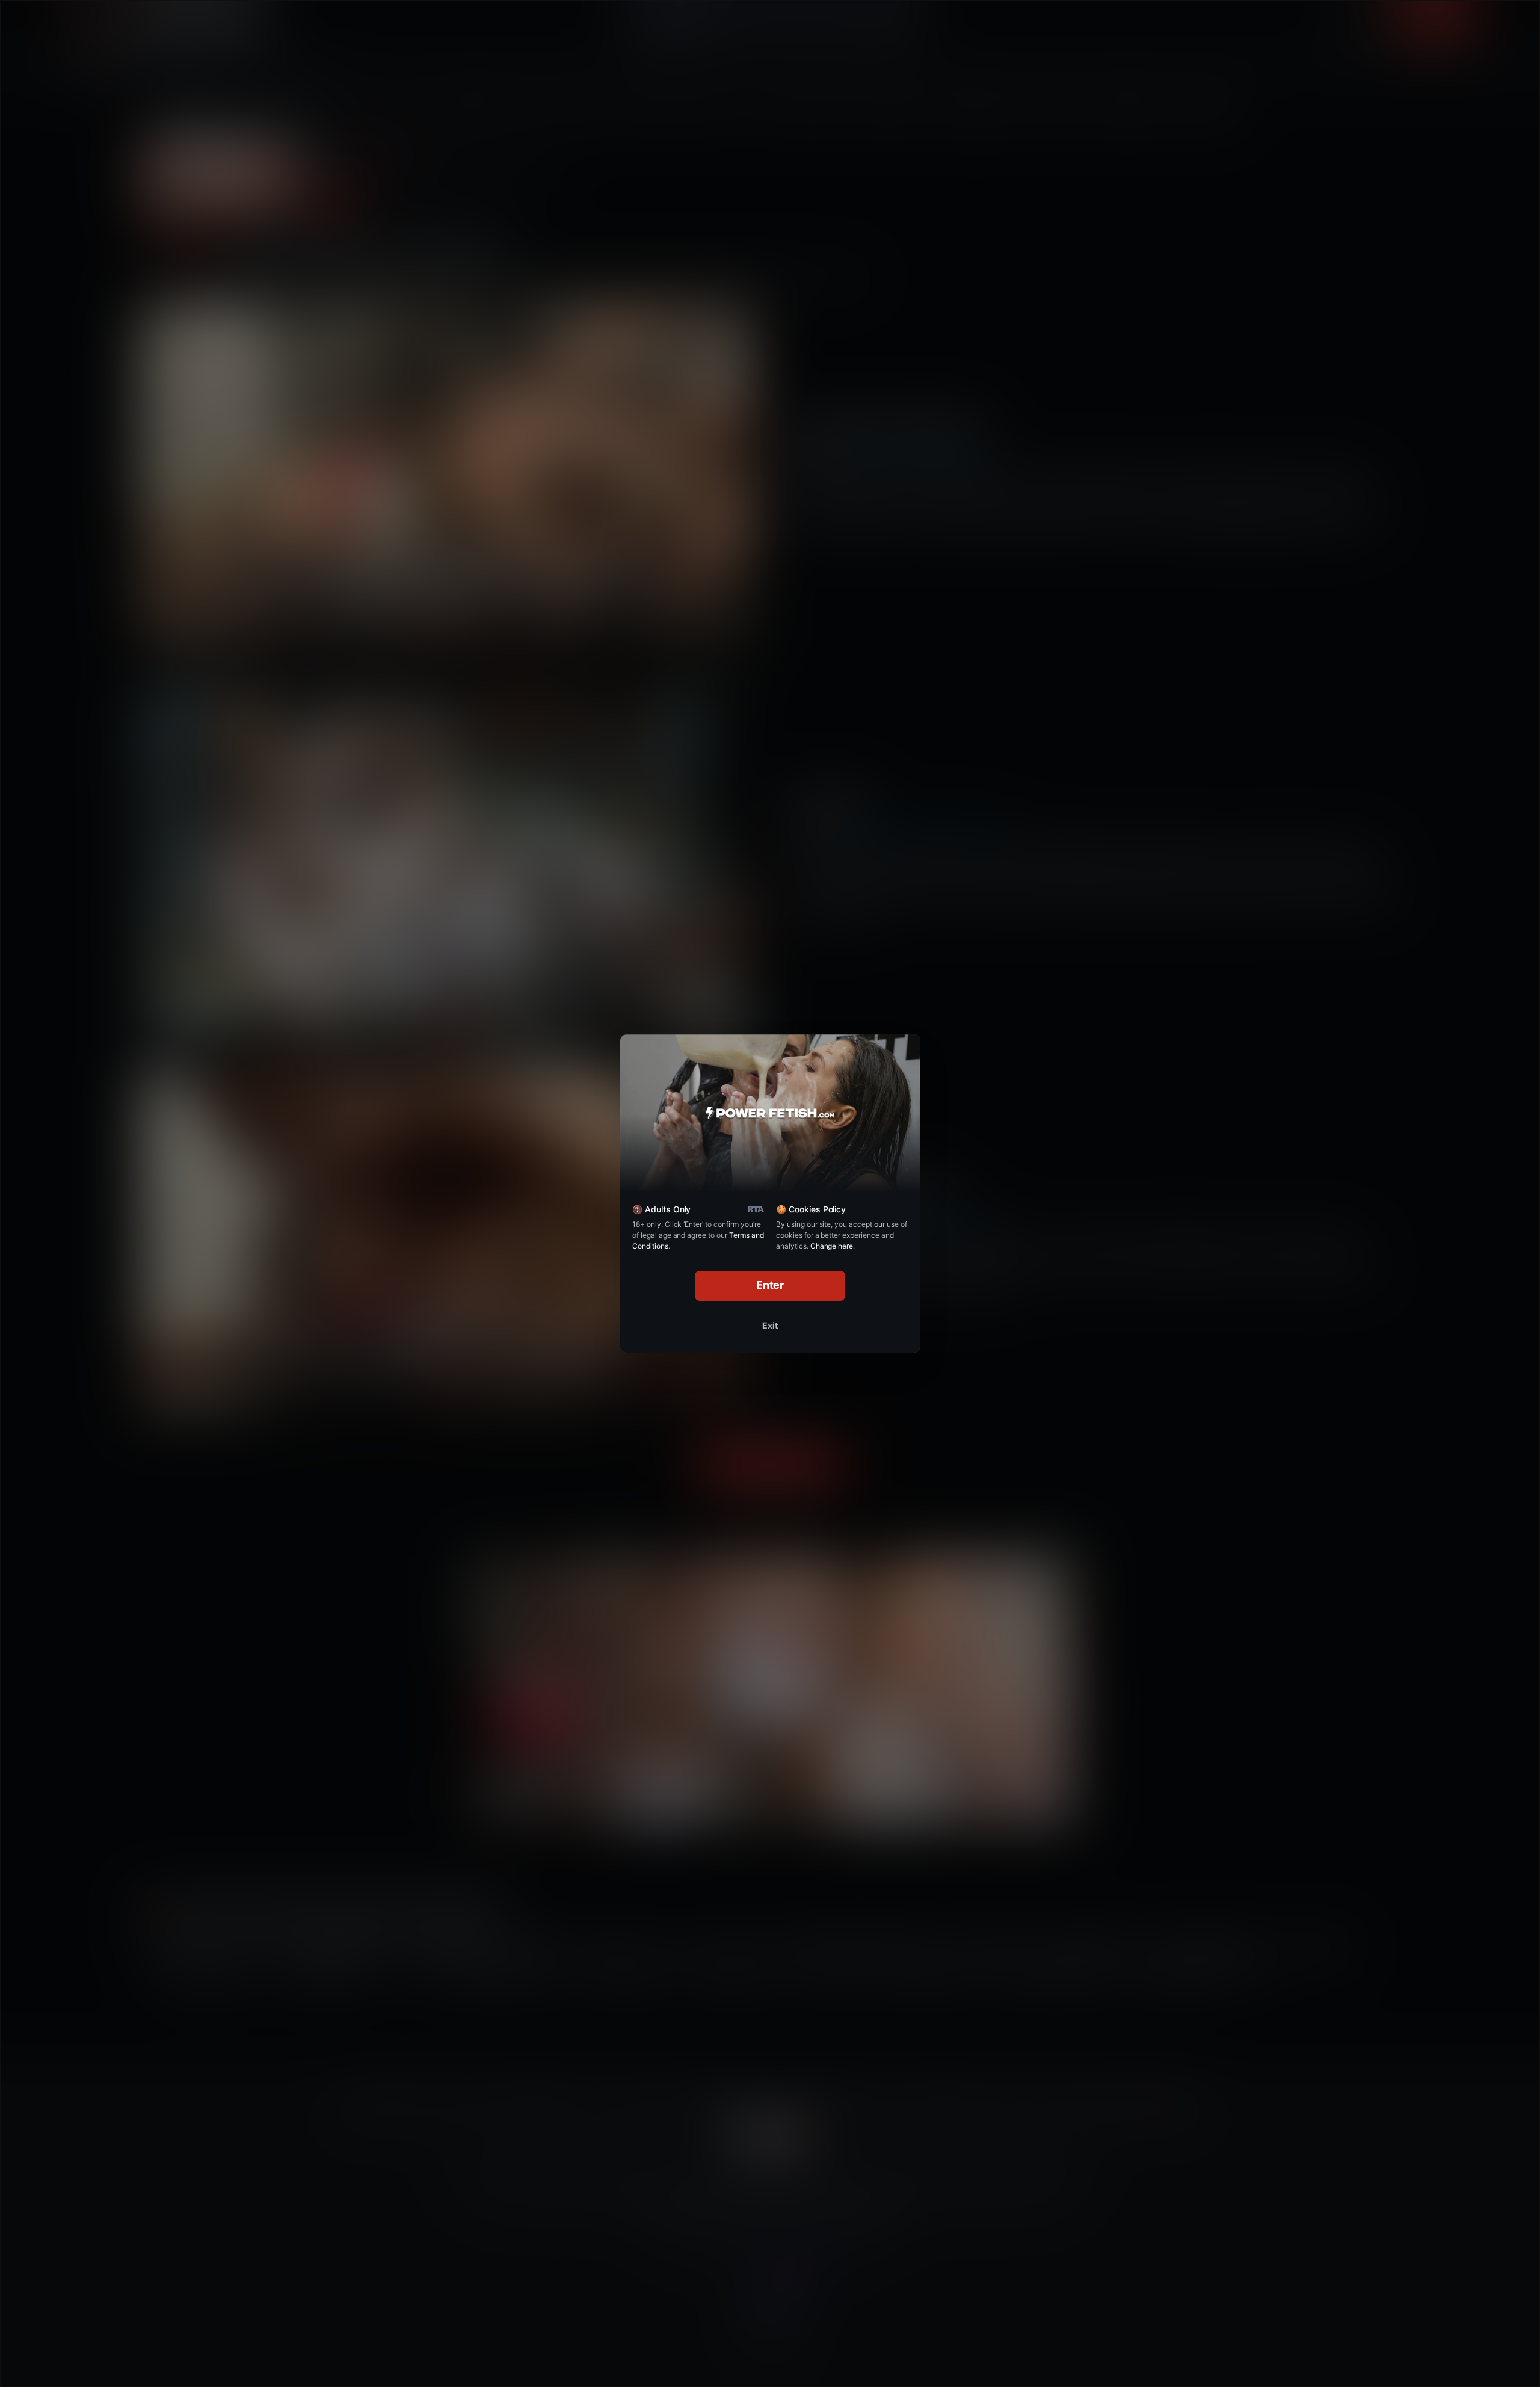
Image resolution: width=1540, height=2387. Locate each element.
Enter (770, 1285)
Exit (770, 1325)
